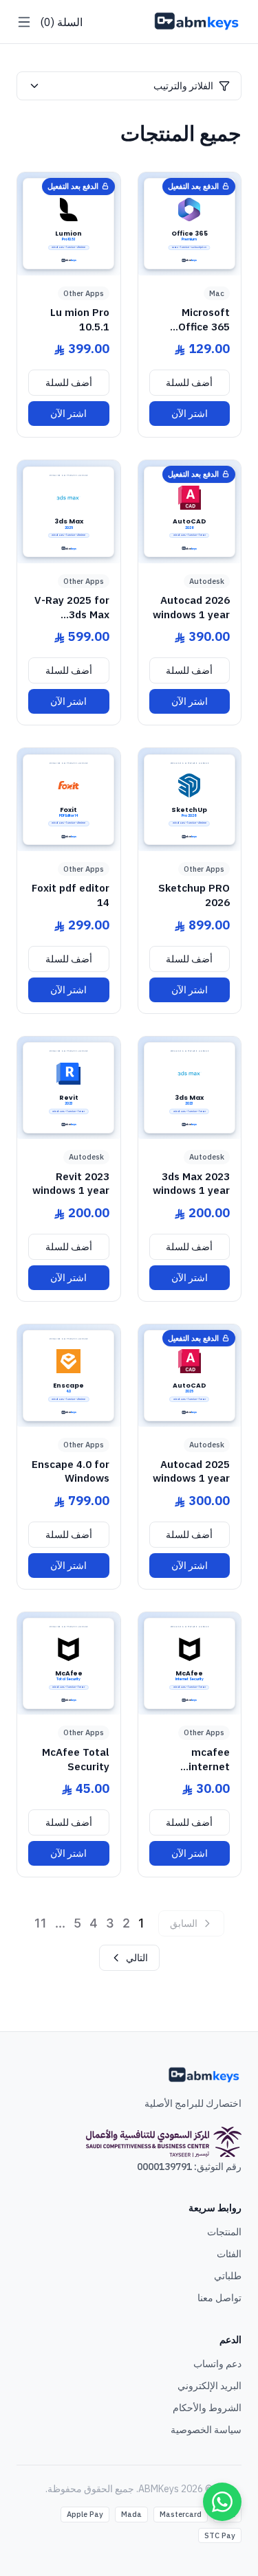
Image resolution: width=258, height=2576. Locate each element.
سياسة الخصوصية (206, 2430)
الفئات (229, 2254)
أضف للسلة (189, 383)
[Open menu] (24, 22)
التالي (137, 1958)
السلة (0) (61, 22)
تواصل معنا (219, 2298)
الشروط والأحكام (207, 2408)
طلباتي (228, 2276)
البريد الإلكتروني (209, 2386)
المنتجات (224, 2232)
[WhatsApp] (222, 2502)
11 (41, 1923)
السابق (184, 1923)
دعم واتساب (217, 2364)
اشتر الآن (190, 414)
